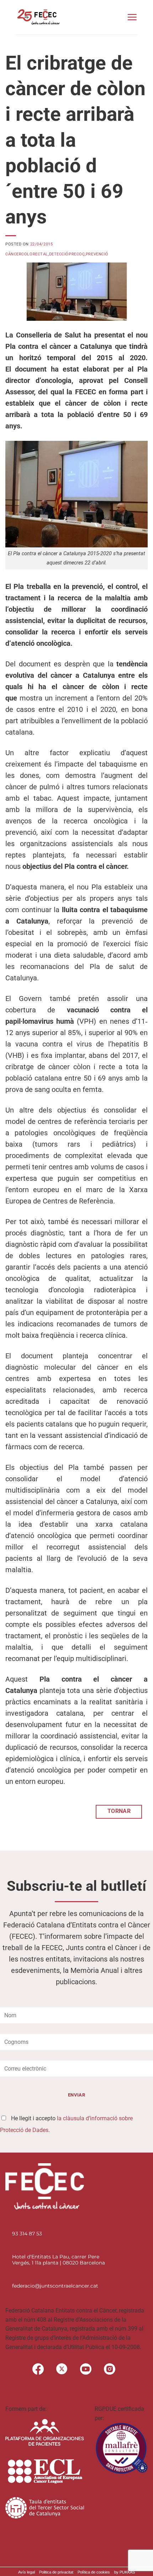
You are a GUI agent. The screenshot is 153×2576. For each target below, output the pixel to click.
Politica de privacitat (56, 2572)
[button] (132, 17)
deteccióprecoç (67, 254)
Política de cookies (94, 2572)
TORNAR (119, 1811)
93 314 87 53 (27, 2234)
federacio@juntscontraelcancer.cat (55, 2286)
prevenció (97, 254)
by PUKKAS (125, 2572)
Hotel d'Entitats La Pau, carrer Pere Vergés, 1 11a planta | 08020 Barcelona (59, 2260)
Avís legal (27, 2572)
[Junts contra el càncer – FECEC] (38, 17)
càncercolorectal (27, 254)
